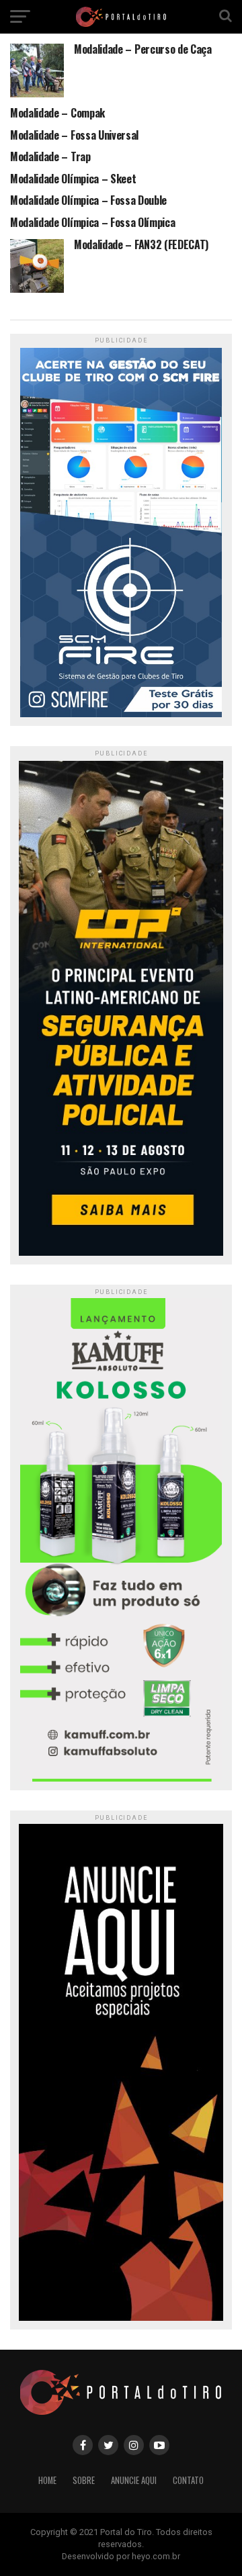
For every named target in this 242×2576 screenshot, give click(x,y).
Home (47, 2480)
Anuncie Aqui (134, 2480)
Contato (188, 2480)
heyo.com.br (156, 2556)
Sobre (84, 2480)
